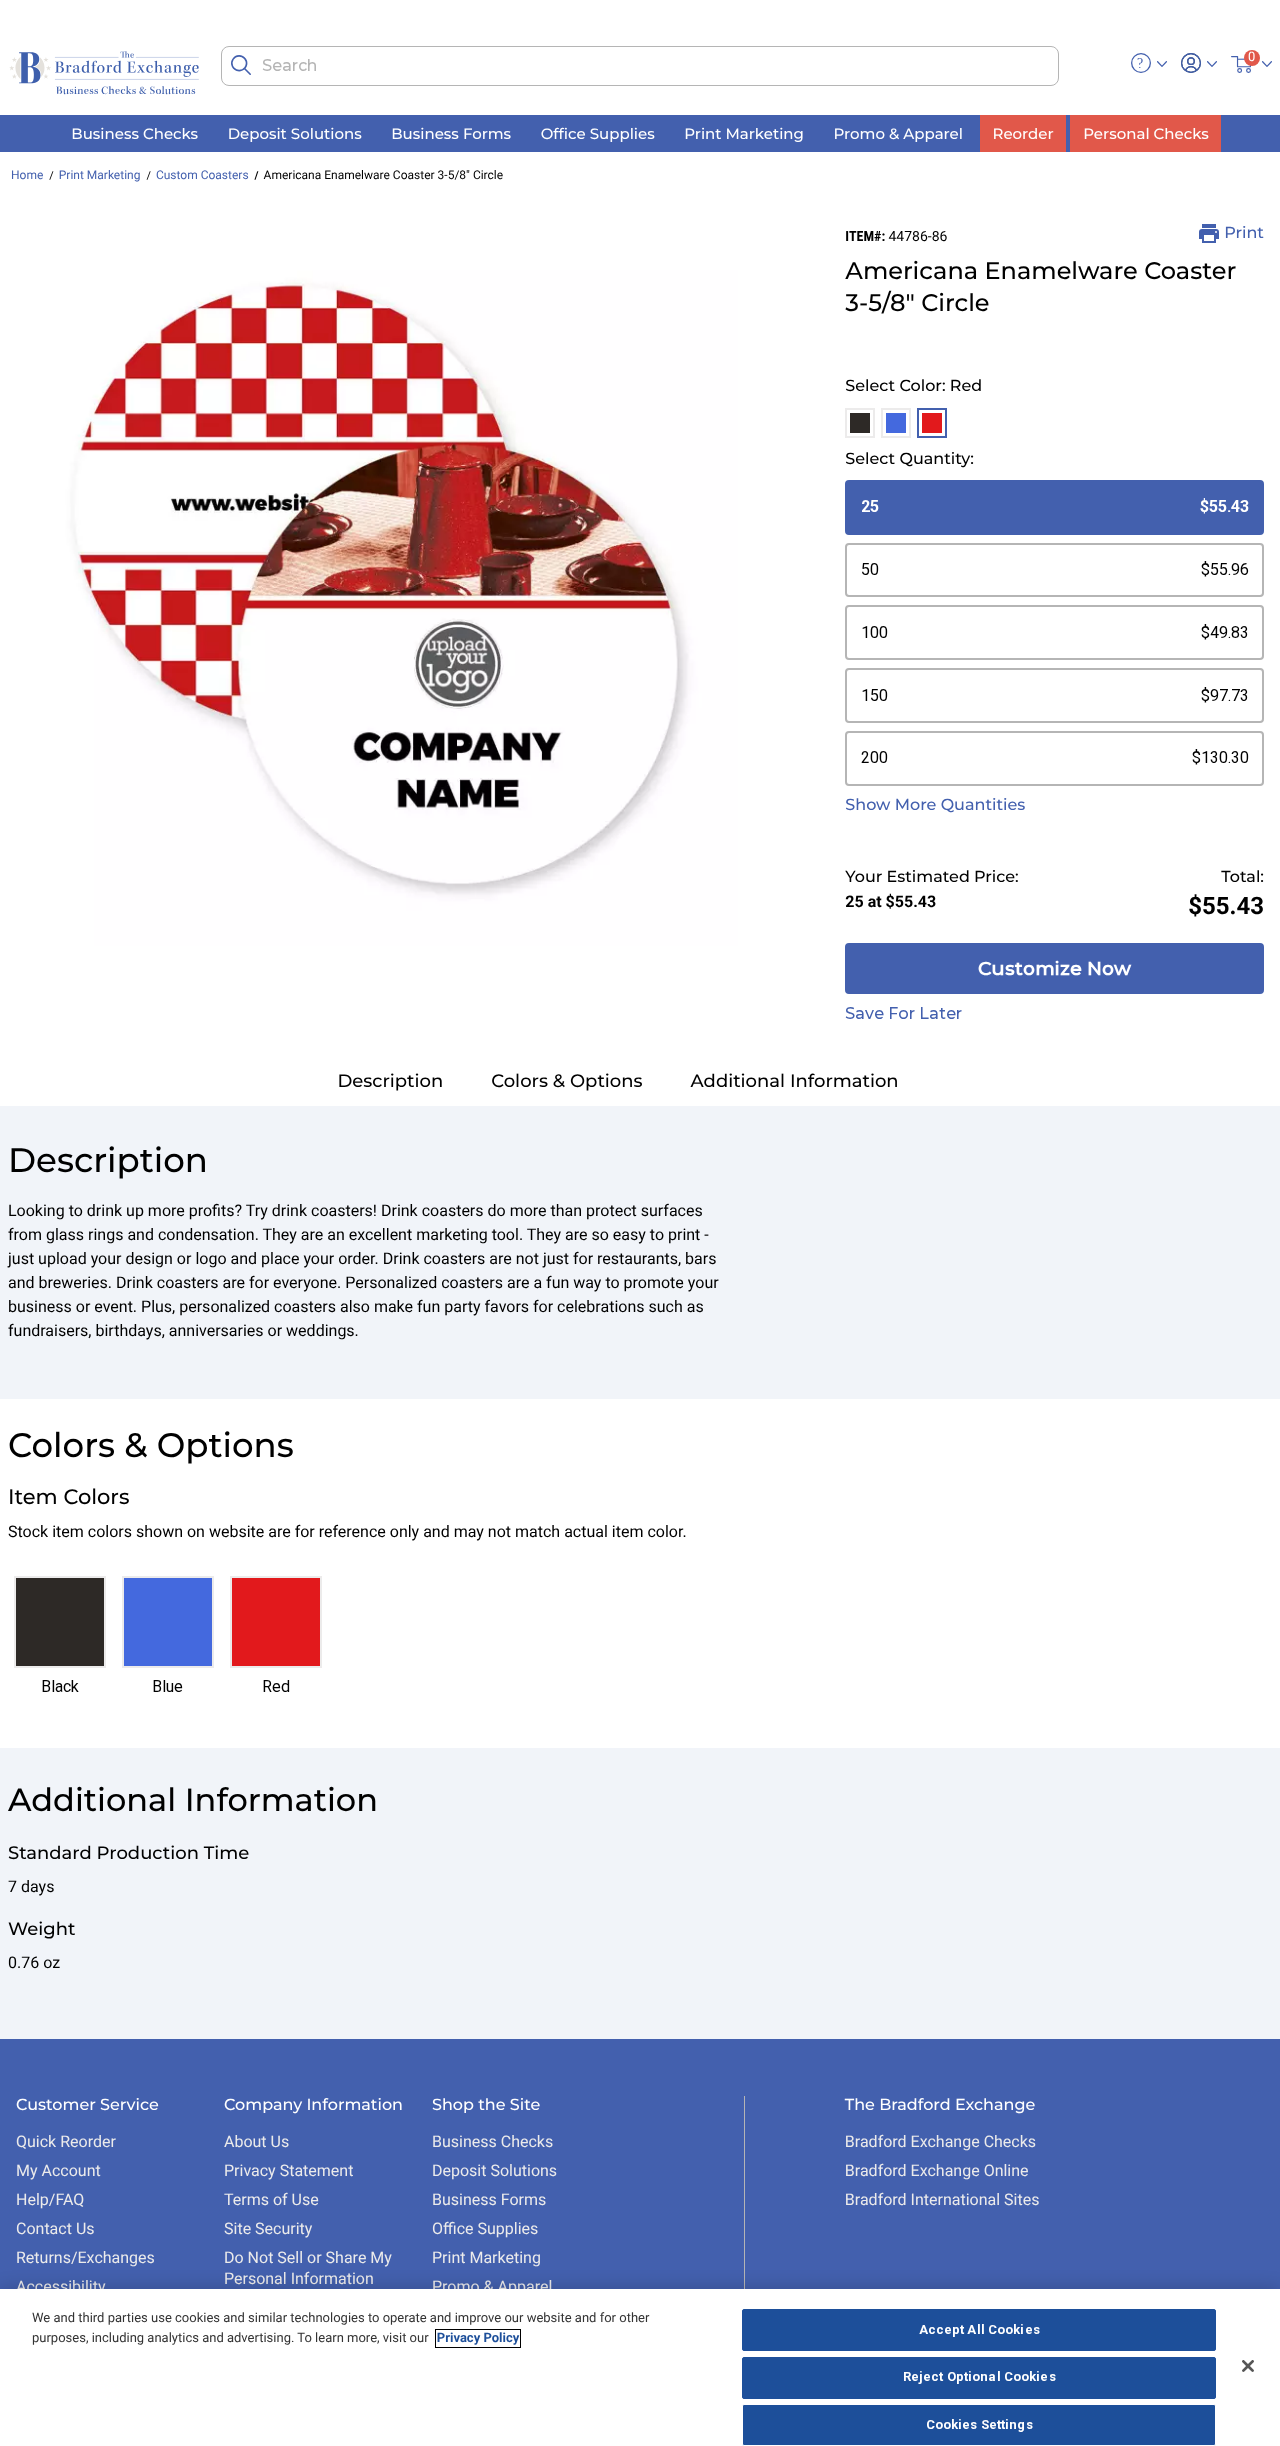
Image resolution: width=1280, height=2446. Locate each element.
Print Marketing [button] (744, 133)
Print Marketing (100, 175)
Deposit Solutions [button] (295, 133)
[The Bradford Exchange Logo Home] (106, 71)
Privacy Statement (288, 2170)
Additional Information (795, 1081)
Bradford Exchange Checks (940, 2141)
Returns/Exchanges (85, 2257)
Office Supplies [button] (598, 133)
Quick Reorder (66, 2141)
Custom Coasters (202, 175)
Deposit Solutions (494, 2170)
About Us (256, 2141)
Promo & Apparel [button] (897, 133)
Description (390, 1081)
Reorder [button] (1023, 133)
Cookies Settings (979, 2424)
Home (27, 175)
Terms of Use (271, 2199)
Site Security (268, 2228)
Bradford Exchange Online (937, 2170)
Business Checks (492, 2141)
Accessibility (61, 2286)
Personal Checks (1145, 133)
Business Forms (489, 2199)
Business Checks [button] (134, 133)
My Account (58, 2170)
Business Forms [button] (451, 133)
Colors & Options (566, 1081)
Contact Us (55, 2228)
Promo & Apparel (492, 2286)
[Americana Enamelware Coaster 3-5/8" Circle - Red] (377, 585)
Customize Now (1054, 968)
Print (1244, 233)
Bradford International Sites (942, 2199)
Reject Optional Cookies (979, 2377)
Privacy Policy (478, 2338)
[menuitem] (135, 133)
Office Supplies (485, 2228)
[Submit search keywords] (241, 65)
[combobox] (639, 66)
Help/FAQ (50, 2199)
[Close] (1248, 2366)
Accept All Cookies (979, 2329)
